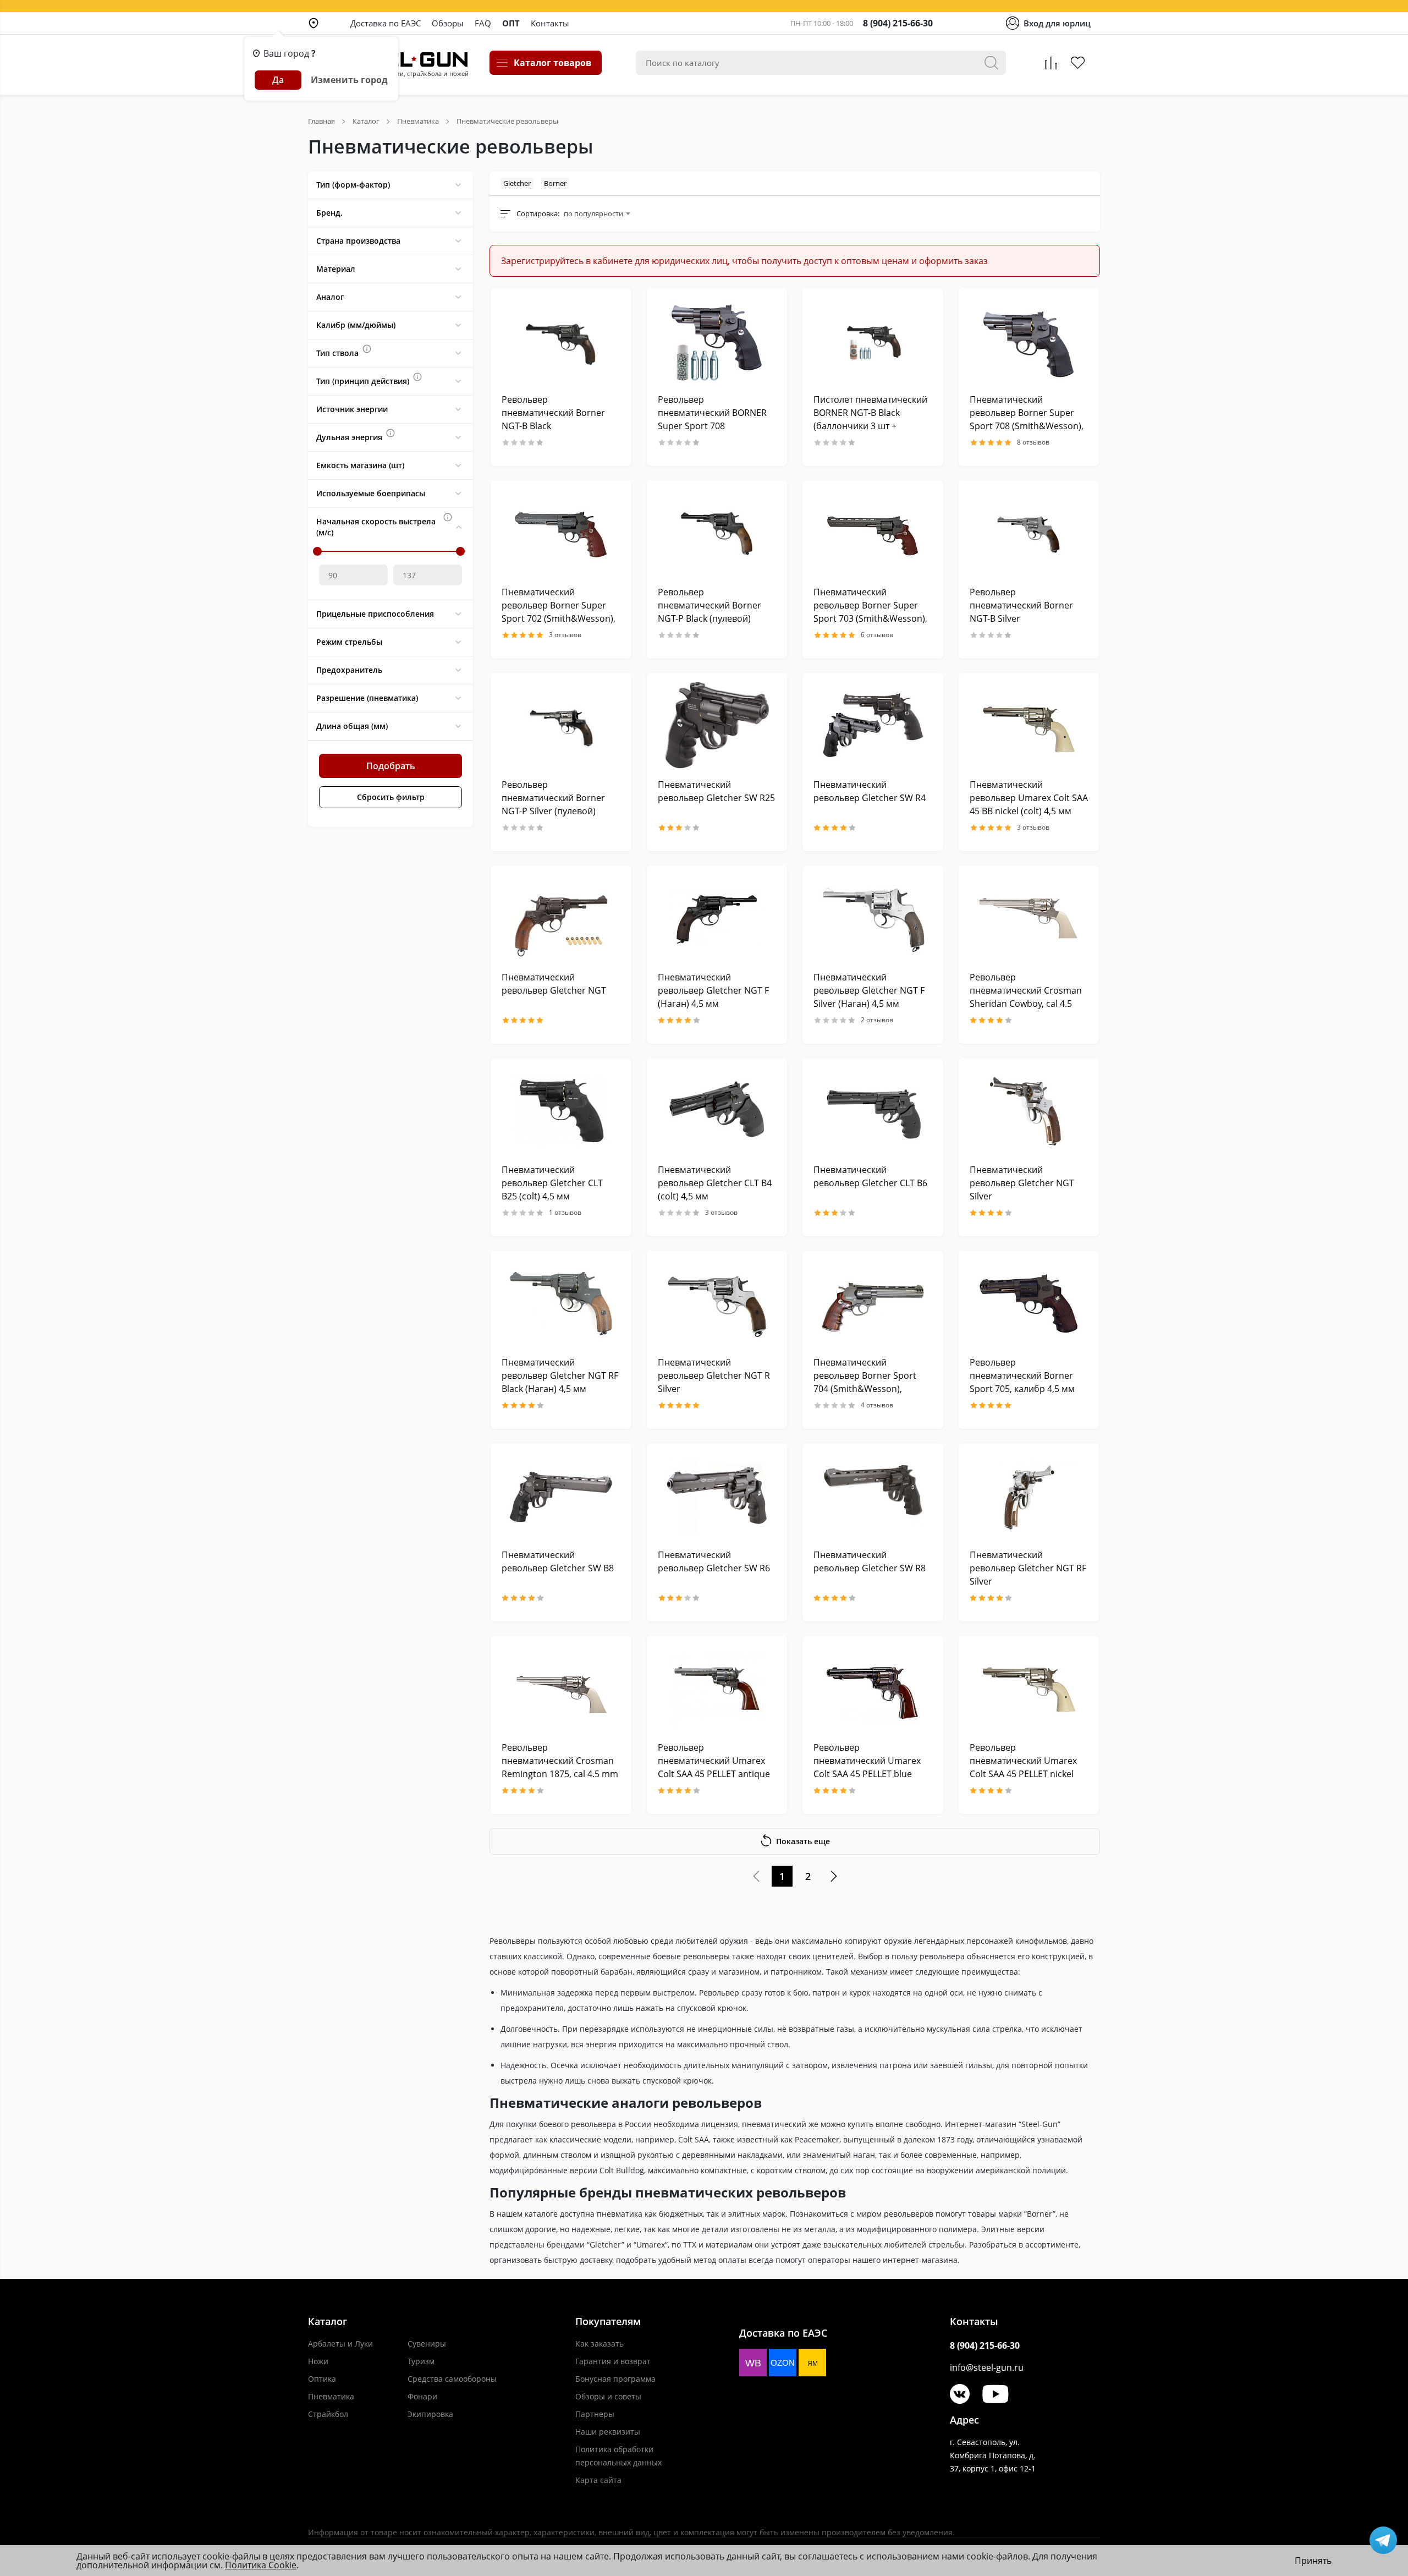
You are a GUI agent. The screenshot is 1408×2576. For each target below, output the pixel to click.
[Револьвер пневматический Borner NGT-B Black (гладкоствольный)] (561, 340)
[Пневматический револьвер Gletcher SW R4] (873, 725)
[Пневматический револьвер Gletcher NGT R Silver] (717, 1303)
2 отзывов (877, 1020)
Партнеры (595, 2414)
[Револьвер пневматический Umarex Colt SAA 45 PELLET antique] (717, 1688)
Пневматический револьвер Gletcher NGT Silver (1022, 1183)
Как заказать (599, 2344)
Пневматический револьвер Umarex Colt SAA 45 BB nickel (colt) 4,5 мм (1029, 798)
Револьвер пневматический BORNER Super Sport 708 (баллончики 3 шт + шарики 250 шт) (712, 426)
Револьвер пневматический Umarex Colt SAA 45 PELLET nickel (1023, 1761)
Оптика (322, 2379)
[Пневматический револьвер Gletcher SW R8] (873, 1496)
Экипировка (430, 2414)
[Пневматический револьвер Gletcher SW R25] (717, 725)
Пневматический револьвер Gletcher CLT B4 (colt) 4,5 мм (715, 1183)
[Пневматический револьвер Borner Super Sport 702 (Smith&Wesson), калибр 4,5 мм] (561, 533)
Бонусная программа (615, 2379)
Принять (1313, 2561)
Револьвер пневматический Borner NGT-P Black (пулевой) (710, 605)
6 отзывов (877, 635)
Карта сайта (598, 2480)
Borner (555, 183)
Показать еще (803, 1841)
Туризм (421, 2361)
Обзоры (448, 23)
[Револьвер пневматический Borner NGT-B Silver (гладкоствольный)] (1029, 533)
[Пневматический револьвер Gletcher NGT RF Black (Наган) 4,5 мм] (561, 1303)
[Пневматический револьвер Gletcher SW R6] (717, 1496)
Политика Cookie (261, 2565)
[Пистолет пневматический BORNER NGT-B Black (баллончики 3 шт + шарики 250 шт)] (873, 340)
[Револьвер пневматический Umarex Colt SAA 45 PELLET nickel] (1029, 1688)
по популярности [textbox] (593, 213)
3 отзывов (565, 635)
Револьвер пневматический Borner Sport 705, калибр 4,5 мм (1022, 1375)
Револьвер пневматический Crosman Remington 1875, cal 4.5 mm (560, 1761)
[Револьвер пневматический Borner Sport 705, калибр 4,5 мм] (1029, 1303)
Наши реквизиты (608, 2432)
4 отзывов (877, 1405)
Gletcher (517, 183)
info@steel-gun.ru (987, 2367)
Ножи (318, 2361)
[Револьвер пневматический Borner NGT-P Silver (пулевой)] (561, 725)
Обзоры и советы (608, 2396)
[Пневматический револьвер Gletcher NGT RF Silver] (1029, 1496)
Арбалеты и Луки (340, 2344)
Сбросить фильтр (391, 797)
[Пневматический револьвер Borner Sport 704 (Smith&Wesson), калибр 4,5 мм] (873, 1303)
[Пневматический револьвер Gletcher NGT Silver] (1029, 1111)
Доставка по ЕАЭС (386, 23)
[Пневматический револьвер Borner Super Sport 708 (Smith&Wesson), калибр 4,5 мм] (1029, 340)
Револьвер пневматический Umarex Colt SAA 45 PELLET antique (714, 1761)
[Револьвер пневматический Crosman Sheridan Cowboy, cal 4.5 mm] (1029, 918)
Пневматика (331, 2396)
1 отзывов (565, 1213)
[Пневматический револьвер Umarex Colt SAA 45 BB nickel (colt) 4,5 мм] (1029, 725)
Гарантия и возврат (613, 2361)
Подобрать (391, 766)
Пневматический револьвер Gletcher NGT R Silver (714, 1375)
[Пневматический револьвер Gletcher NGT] (561, 918)
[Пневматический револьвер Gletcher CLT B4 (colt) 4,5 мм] (717, 1111)
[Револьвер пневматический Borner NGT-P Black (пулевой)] (717, 533)
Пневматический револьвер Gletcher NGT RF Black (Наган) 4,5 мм (560, 1375)
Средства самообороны (452, 2379)
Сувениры (427, 2344)
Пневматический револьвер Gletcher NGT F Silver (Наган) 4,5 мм (869, 990)
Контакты (550, 23)
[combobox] (597, 213)
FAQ (483, 23)
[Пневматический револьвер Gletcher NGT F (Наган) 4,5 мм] (717, 918)
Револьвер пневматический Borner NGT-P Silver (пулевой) (553, 798)
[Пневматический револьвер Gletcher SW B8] (561, 1496)
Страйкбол (328, 2414)
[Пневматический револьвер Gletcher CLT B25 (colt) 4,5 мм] (561, 1111)
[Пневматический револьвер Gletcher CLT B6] (873, 1111)
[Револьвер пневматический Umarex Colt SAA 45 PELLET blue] (873, 1688)
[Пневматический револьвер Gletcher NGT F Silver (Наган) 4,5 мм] (873, 918)
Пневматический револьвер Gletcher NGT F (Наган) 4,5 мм (713, 990)
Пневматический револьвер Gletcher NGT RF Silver (1028, 1568)
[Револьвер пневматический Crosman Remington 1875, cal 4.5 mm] (561, 1688)
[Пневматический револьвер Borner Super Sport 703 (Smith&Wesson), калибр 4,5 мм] (873, 533)
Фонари (422, 2396)
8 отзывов (1033, 442)
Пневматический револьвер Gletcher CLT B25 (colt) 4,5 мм (552, 1183)
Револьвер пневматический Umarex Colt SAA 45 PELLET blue (867, 1761)
